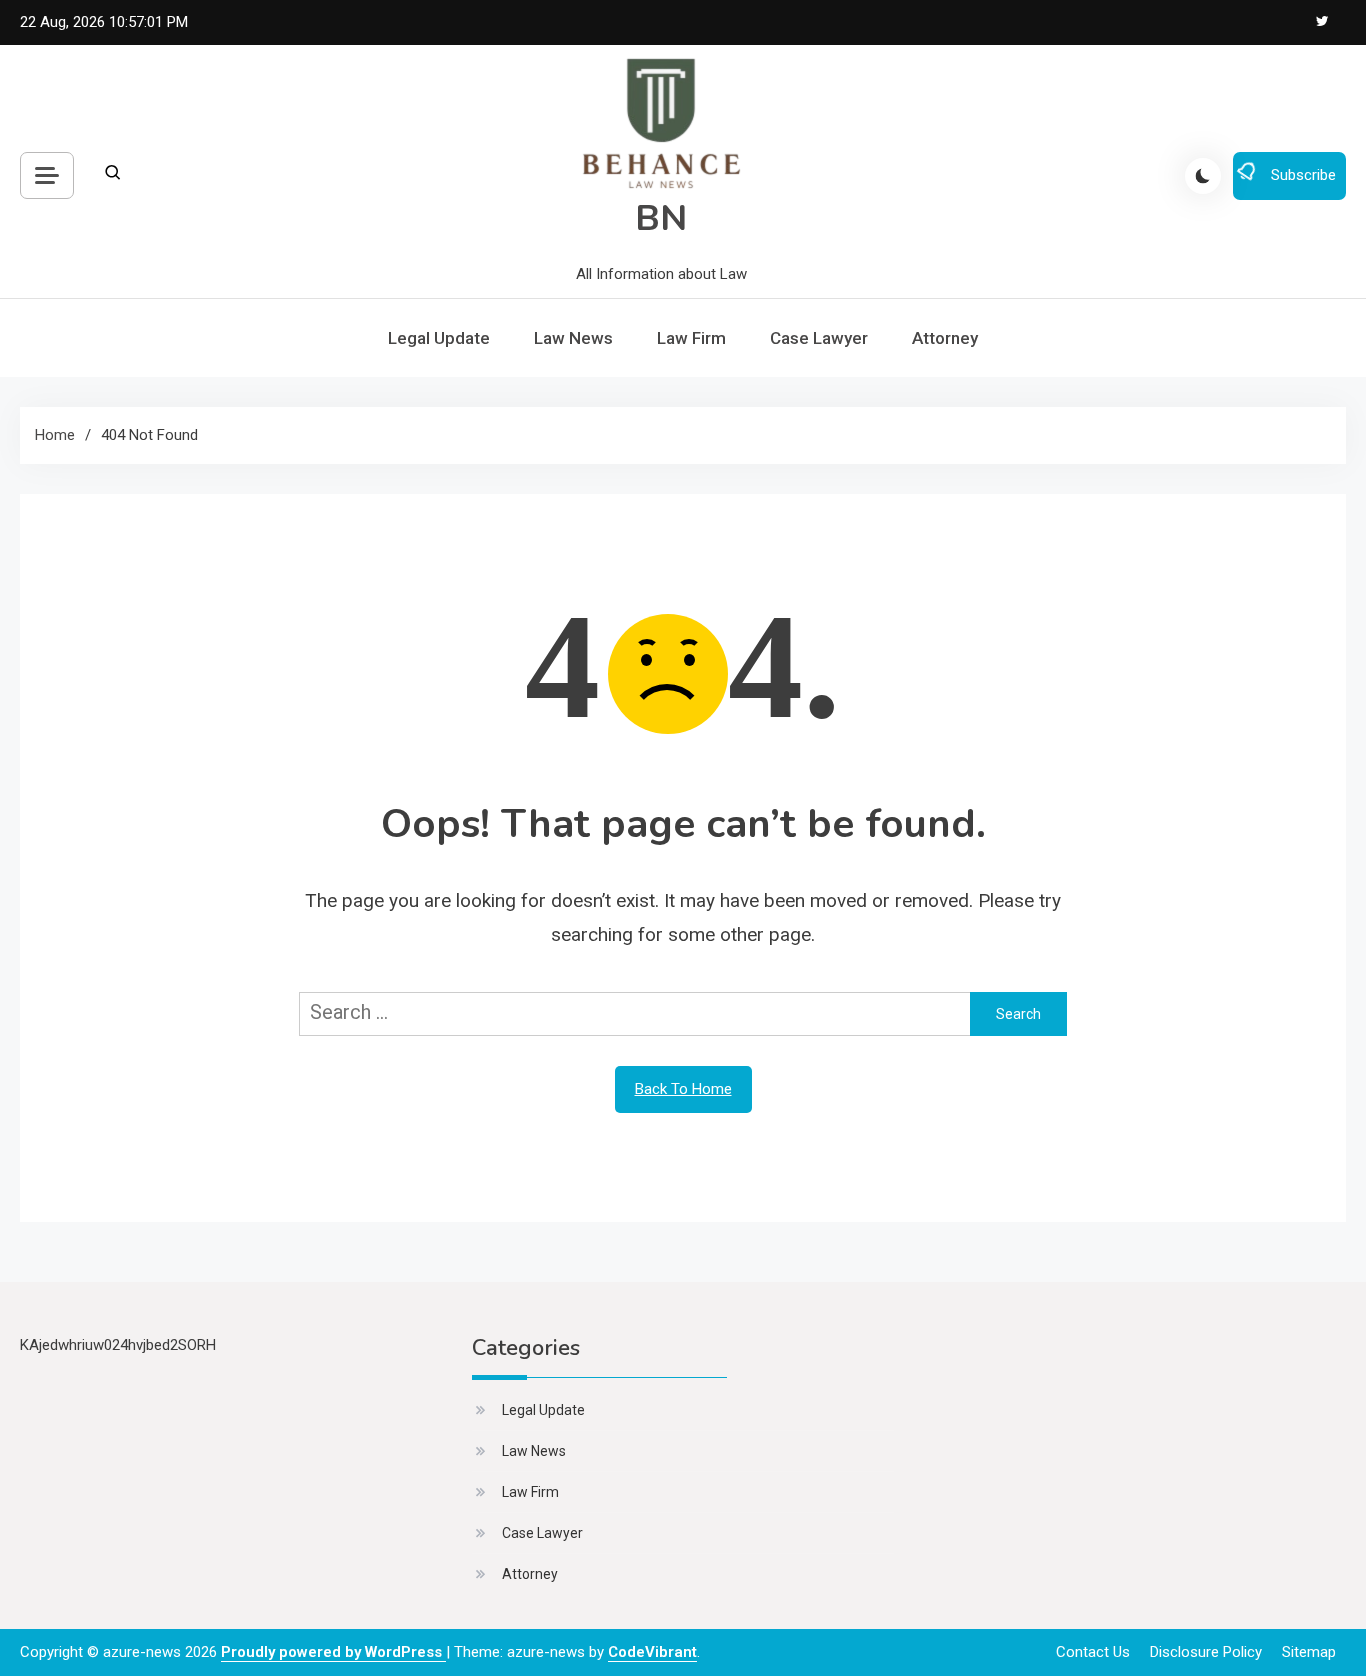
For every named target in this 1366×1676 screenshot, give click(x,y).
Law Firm (691, 338)
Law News (573, 338)
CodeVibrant (652, 1652)
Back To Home (683, 1089)
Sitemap (1309, 1652)
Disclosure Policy (1206, 1652)
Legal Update (439, 338)
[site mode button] (1203, 176)
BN (661, 218)
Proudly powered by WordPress (333, 1652)
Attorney (945, 338)
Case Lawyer (819, 338)
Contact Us (1093, 1652)
